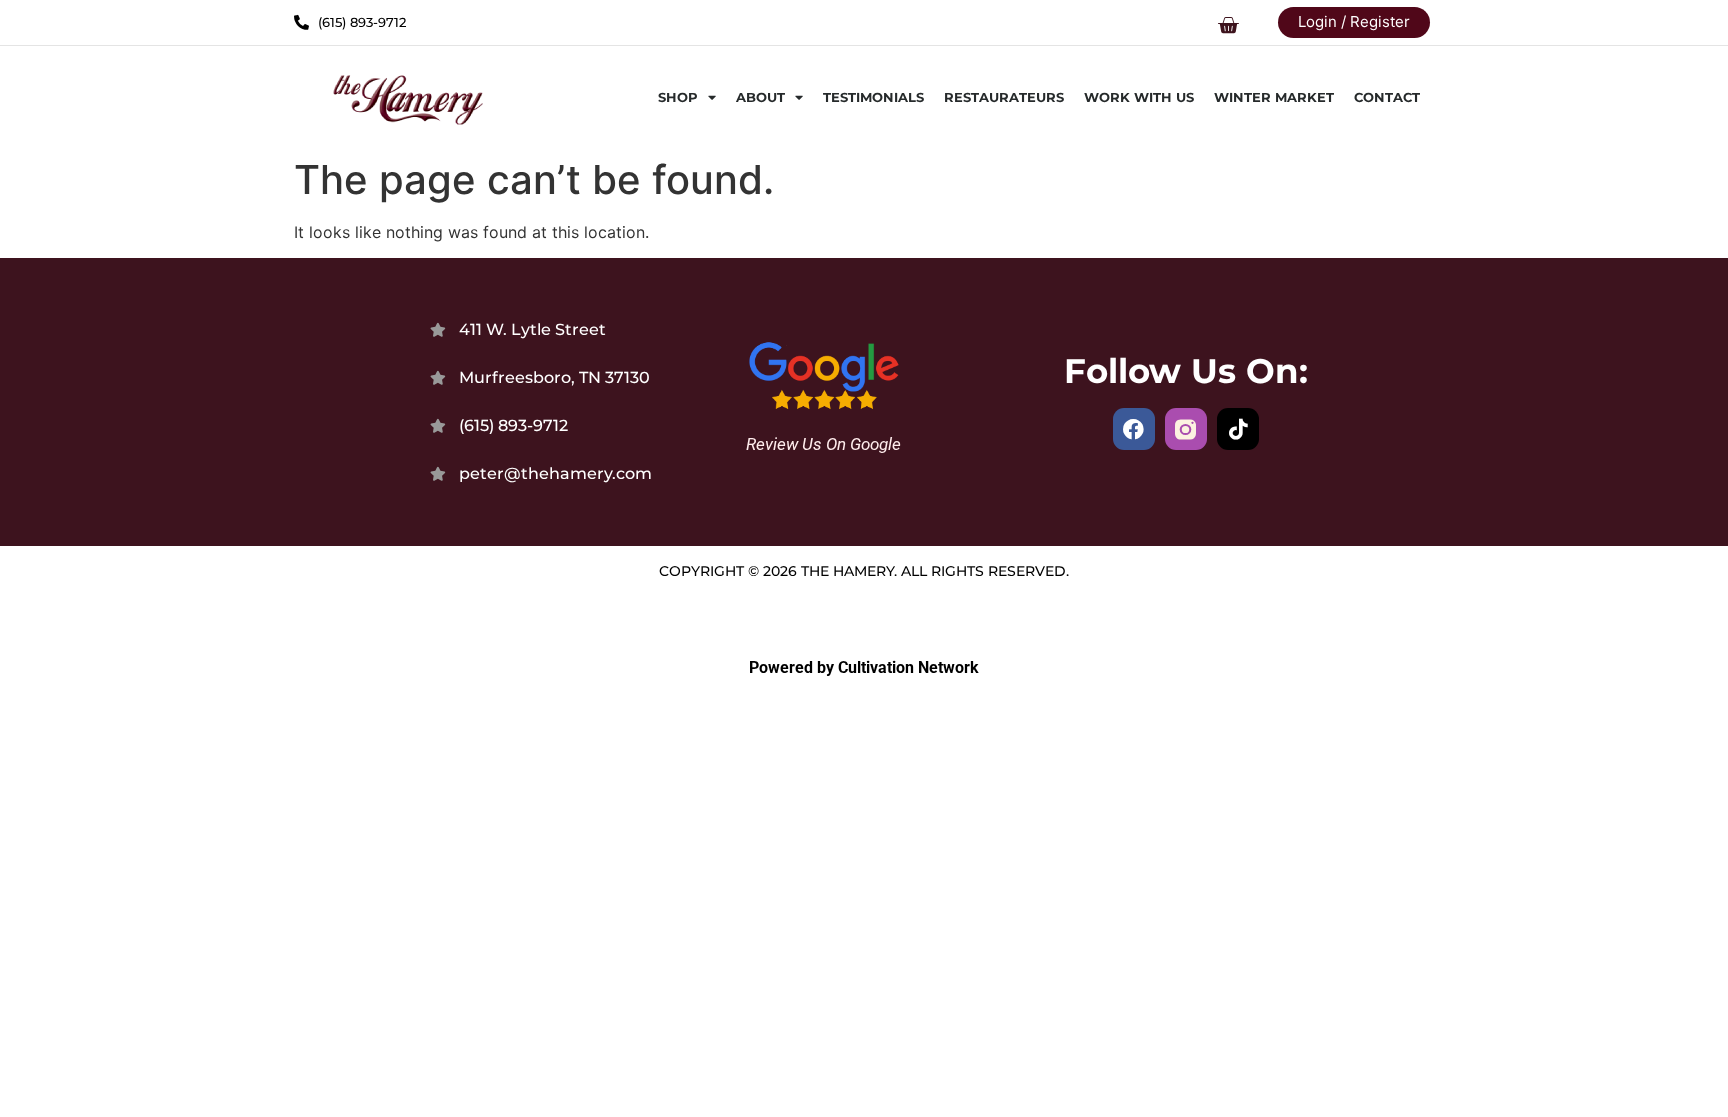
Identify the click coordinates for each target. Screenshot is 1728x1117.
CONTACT (1387, 97)
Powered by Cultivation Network (864, 667)
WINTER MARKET (1274, 97)
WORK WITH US (1139, 97)
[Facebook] (1134, 429)
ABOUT (760, 97)
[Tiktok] (1238, 429)
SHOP (678, 97)
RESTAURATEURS (1004, 97)
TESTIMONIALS (873, 97)
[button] (1227, 27)
